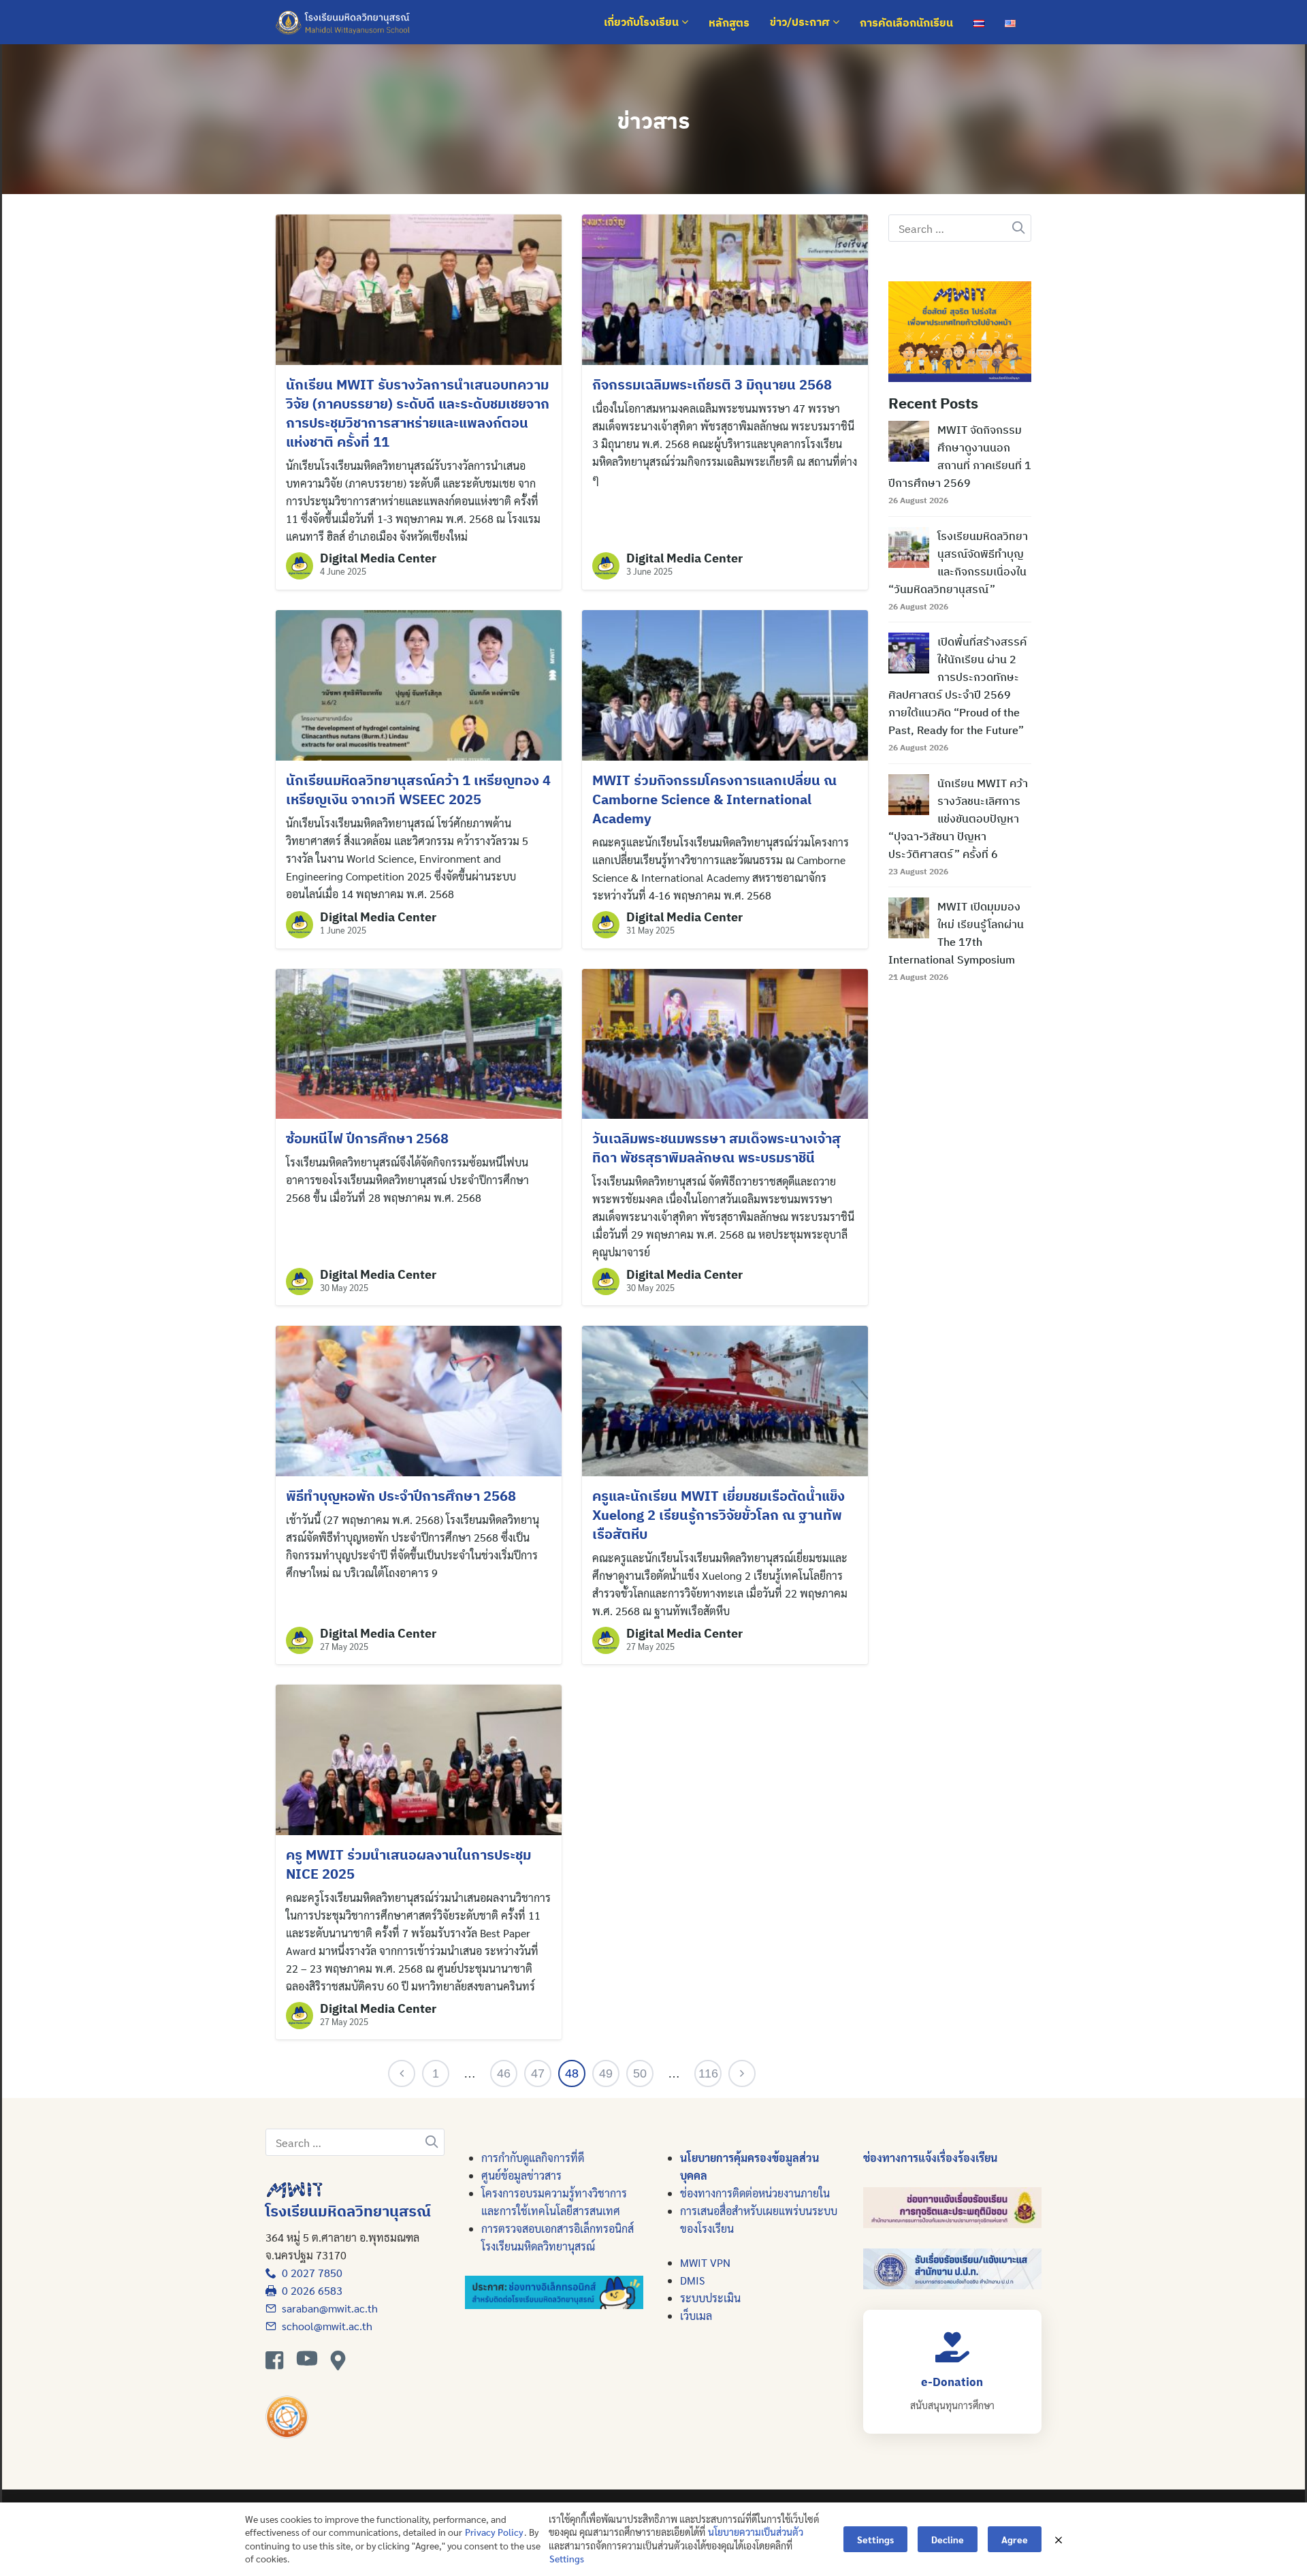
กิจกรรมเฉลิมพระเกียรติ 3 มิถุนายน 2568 (712, 384)
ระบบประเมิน (710, 2298)
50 (640, 2073)
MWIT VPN (705, 2262)
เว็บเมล (696, 2316)
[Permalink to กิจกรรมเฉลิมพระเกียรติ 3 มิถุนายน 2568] (725, 288)
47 (538, 2073)
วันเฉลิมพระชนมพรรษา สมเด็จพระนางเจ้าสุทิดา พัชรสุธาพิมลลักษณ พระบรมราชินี (716, 1148)
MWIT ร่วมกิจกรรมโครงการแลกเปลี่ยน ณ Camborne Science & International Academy (714, 799)
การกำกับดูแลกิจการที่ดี (533, 2158)
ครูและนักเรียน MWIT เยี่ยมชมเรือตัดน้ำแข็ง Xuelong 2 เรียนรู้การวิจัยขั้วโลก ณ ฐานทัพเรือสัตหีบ (719, 1515)
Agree (1015, 2539)
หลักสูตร (729, 22)
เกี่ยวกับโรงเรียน (643, 22)
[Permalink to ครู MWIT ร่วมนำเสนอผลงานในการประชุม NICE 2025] (419, 1759)
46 (504, 2073)
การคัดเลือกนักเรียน (906, 22)
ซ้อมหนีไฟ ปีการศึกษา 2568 (367, 1138)
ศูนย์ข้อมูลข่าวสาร (521, 2175)
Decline (948, 2539)
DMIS (692, 2280)
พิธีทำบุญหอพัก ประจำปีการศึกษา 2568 (401, 1496)
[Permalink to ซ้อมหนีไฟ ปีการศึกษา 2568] (419, 1042)
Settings (567, 2558)
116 (708, 2073)
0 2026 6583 (309, 2290)
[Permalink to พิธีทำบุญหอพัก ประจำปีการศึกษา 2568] (419, 1400)
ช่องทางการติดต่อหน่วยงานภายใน (755, 2193)
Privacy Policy (494, 2532)
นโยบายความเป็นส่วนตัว (756, 2532)
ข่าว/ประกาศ (801, 22)
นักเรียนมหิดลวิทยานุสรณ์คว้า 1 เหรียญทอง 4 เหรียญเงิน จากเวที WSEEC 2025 (418, 790)
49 (606, 2073)
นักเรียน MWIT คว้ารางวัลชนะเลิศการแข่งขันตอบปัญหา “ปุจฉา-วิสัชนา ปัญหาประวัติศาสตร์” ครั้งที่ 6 (958, 818)
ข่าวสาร (654, 121)
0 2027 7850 (309, 2273)
